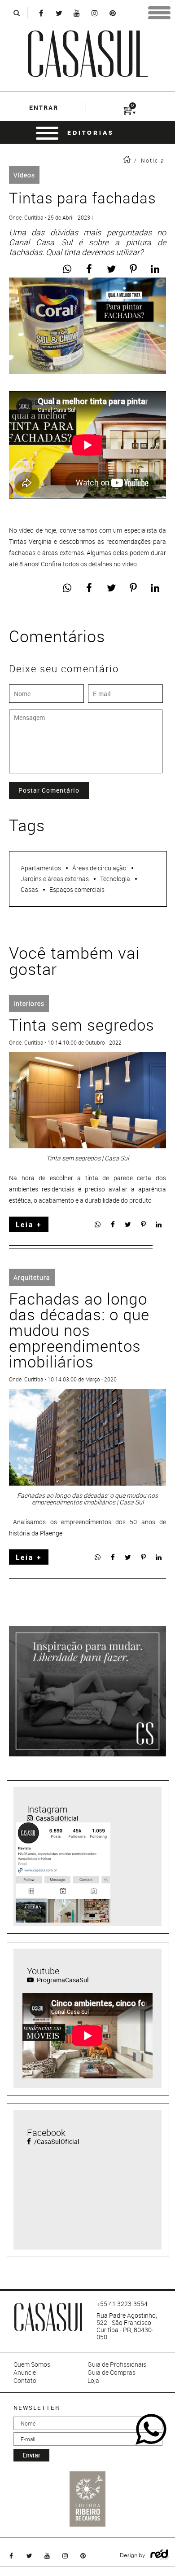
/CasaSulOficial (56, 2142)
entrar (44, 108)
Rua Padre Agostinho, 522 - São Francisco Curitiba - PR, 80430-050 (127, 2326)
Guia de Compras (112, 2373)
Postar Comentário (49, 790)
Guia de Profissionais (117, 2364)
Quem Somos (32, 2364)
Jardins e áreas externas (55, 879)
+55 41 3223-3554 (122, 2304)
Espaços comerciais (77, 889)
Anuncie (25, 2373)
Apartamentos (41, 868)
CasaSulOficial (57, 1818)
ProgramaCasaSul (62, 1980)
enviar (31, 2455)
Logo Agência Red (160, 2555)
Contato (25, 2381)
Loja (93, 2381)
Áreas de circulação (99, 868)
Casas (29, 889)
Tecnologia (115, 879)
